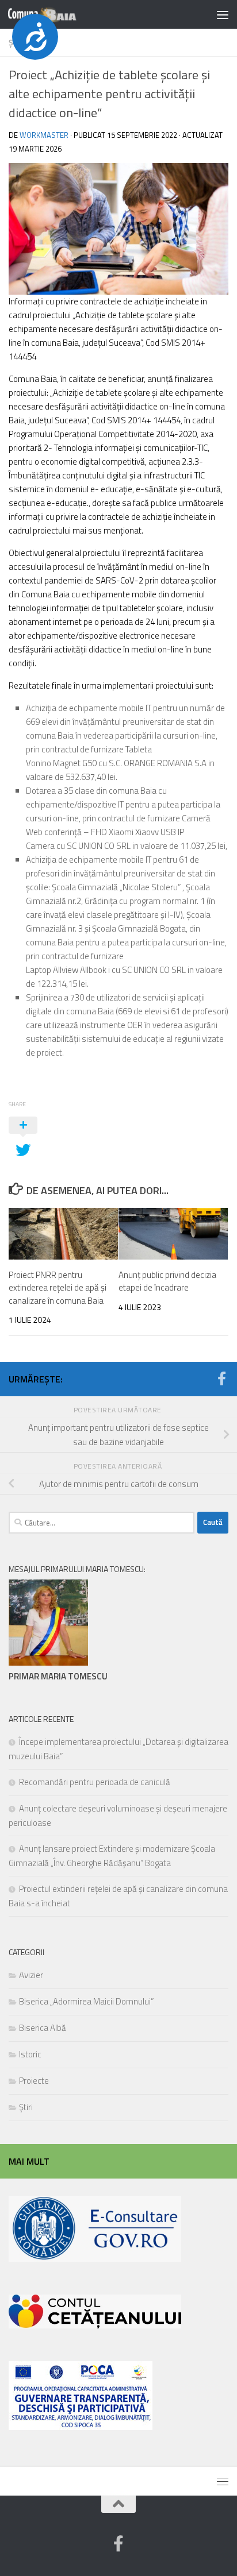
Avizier (31, 1975)
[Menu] (223, 14)
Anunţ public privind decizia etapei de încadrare (167, 1281)
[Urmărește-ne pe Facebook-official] (221, 1378)
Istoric (30, 2054)
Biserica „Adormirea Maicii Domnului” (86, 2001)
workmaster (44, 135)
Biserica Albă (43, 2028)
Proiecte (34, 2081)
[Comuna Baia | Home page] (54, 14)
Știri (26, 2107)
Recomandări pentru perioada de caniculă (95, 1782)
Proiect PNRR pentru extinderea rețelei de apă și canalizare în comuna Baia (58, 1288)
